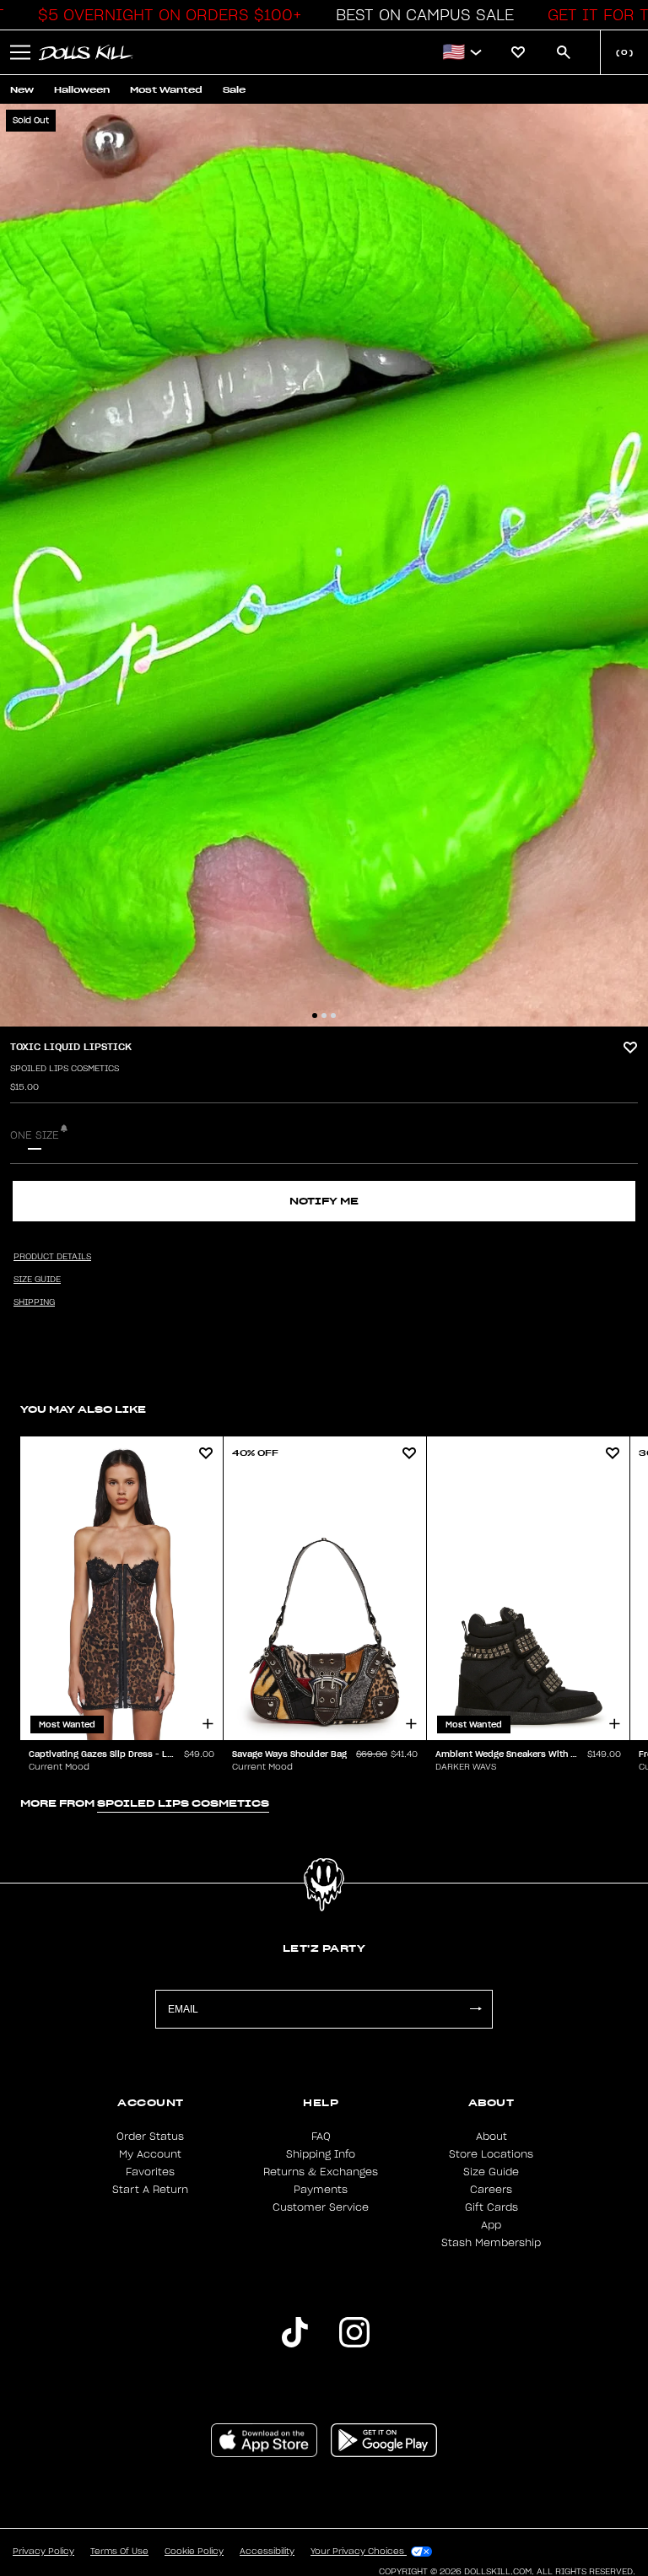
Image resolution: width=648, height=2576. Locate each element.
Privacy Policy (43, 2552)
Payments (321, 2190)
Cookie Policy (194, 2552)
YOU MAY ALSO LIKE (83, 1409)
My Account (150, 2154)
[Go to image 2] (324, 1016)
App (491, 2225)
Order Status (150, 2137)
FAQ (321, 2137)
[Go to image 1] (315, 1016)
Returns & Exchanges (321, 2172)
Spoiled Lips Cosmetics (65, 1069)
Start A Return (150, 2190)
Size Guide (491, 2172)
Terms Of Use (119, 2552)
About (491, 2137)
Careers (491, 2190)
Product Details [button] (52, 1257)
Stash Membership (491, 2243)
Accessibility (267, 2552)
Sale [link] (234, 90)
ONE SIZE (35, 1135)
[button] (165, 15)
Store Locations (491, 2154)
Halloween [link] (82, 90)
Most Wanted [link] (166, 90)
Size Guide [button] (37, 1280)
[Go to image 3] (333, 1016)
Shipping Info (321, 2154)
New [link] (22, 90)
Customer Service (321, 2207)
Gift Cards (491, 2207)
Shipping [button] (34, 1302)
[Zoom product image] (324, 565)
